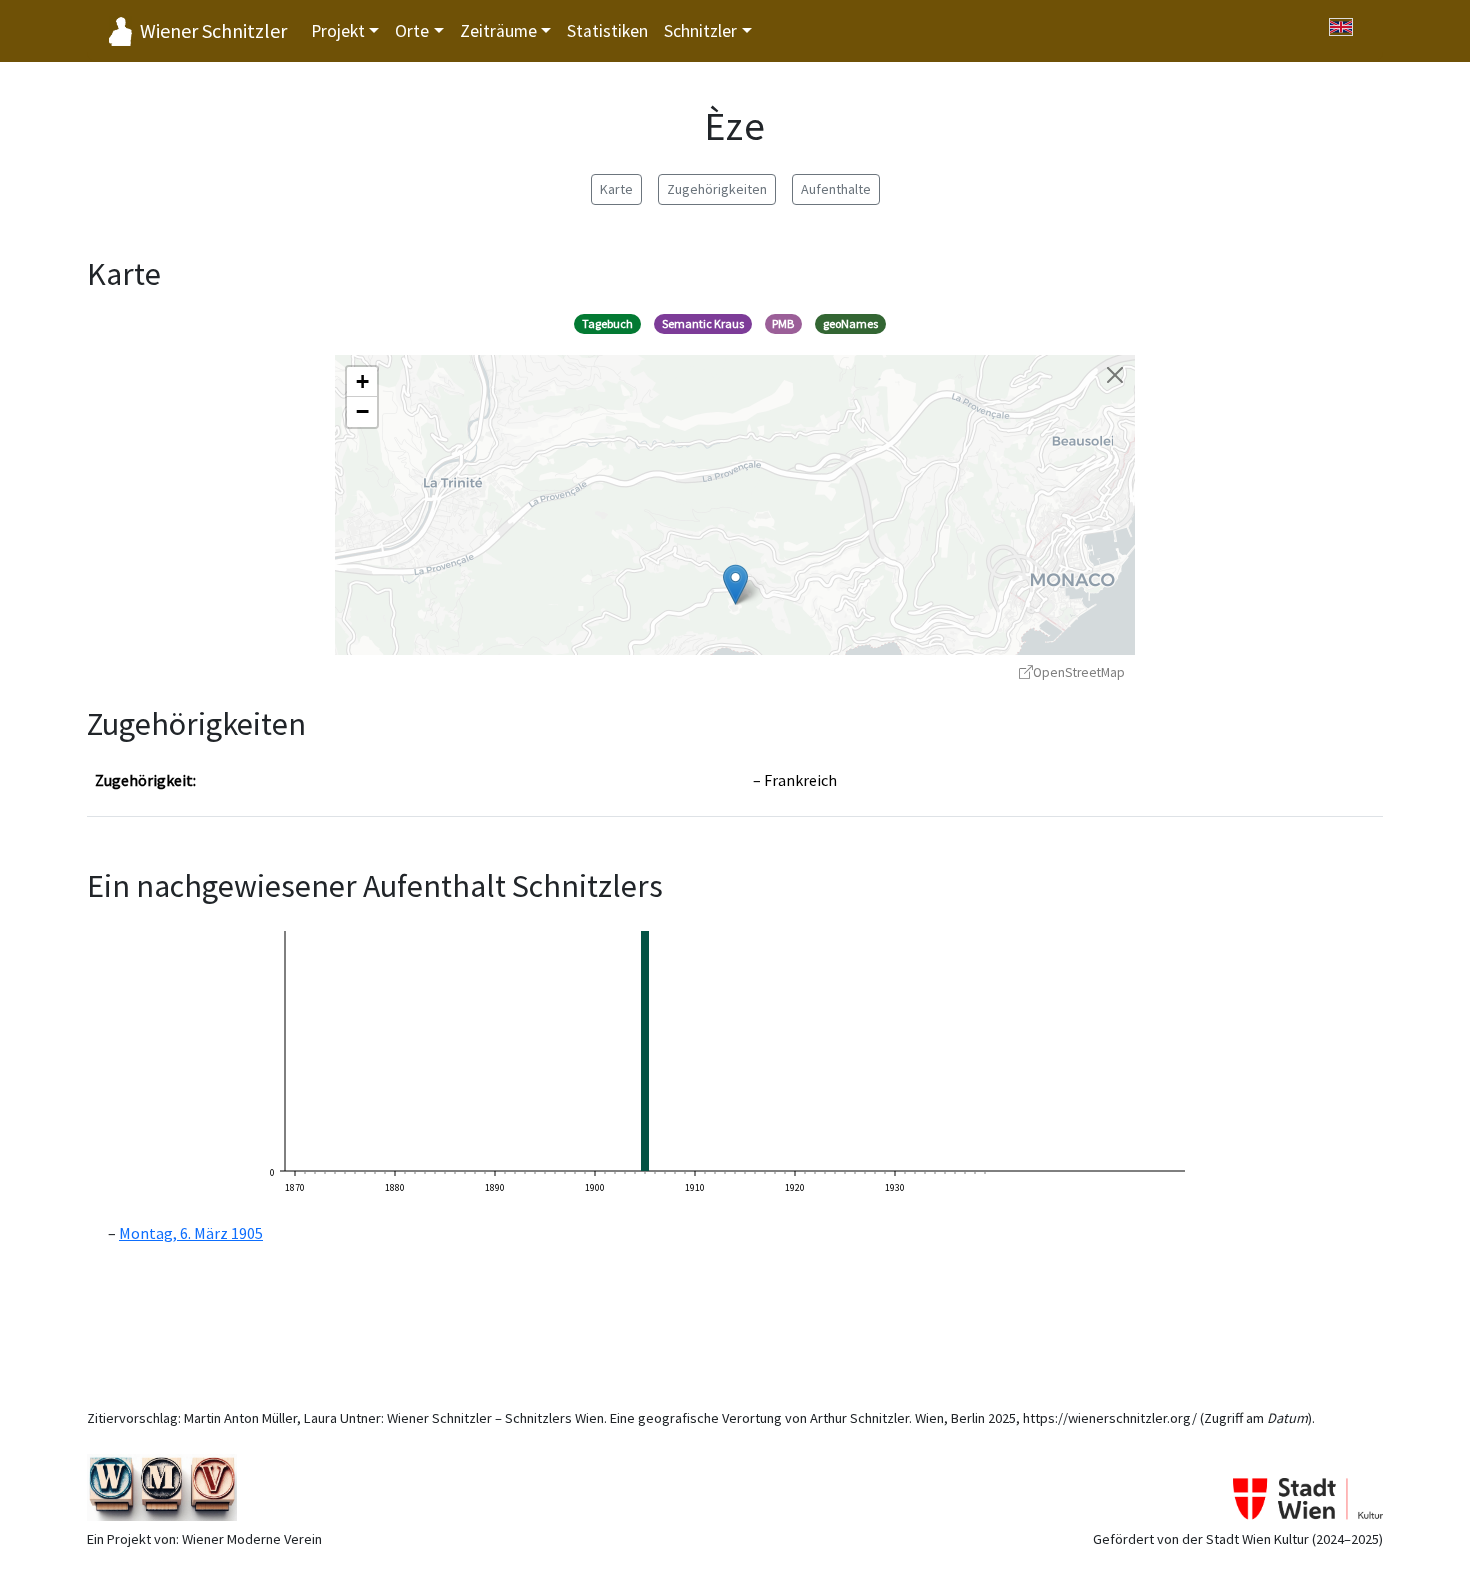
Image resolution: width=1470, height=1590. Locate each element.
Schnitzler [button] (700, 31)
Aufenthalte (836, 189)
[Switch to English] (1341, 27)
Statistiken (607, 31)
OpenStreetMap (1079, 672)
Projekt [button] (338, 31)
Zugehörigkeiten (717, 189)
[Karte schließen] (1115, 375)
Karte (616, 189)
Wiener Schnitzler (213, 30)
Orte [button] (412, 31)
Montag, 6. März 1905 (191, 1233)
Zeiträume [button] (498, 31)
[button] (735, 584)
